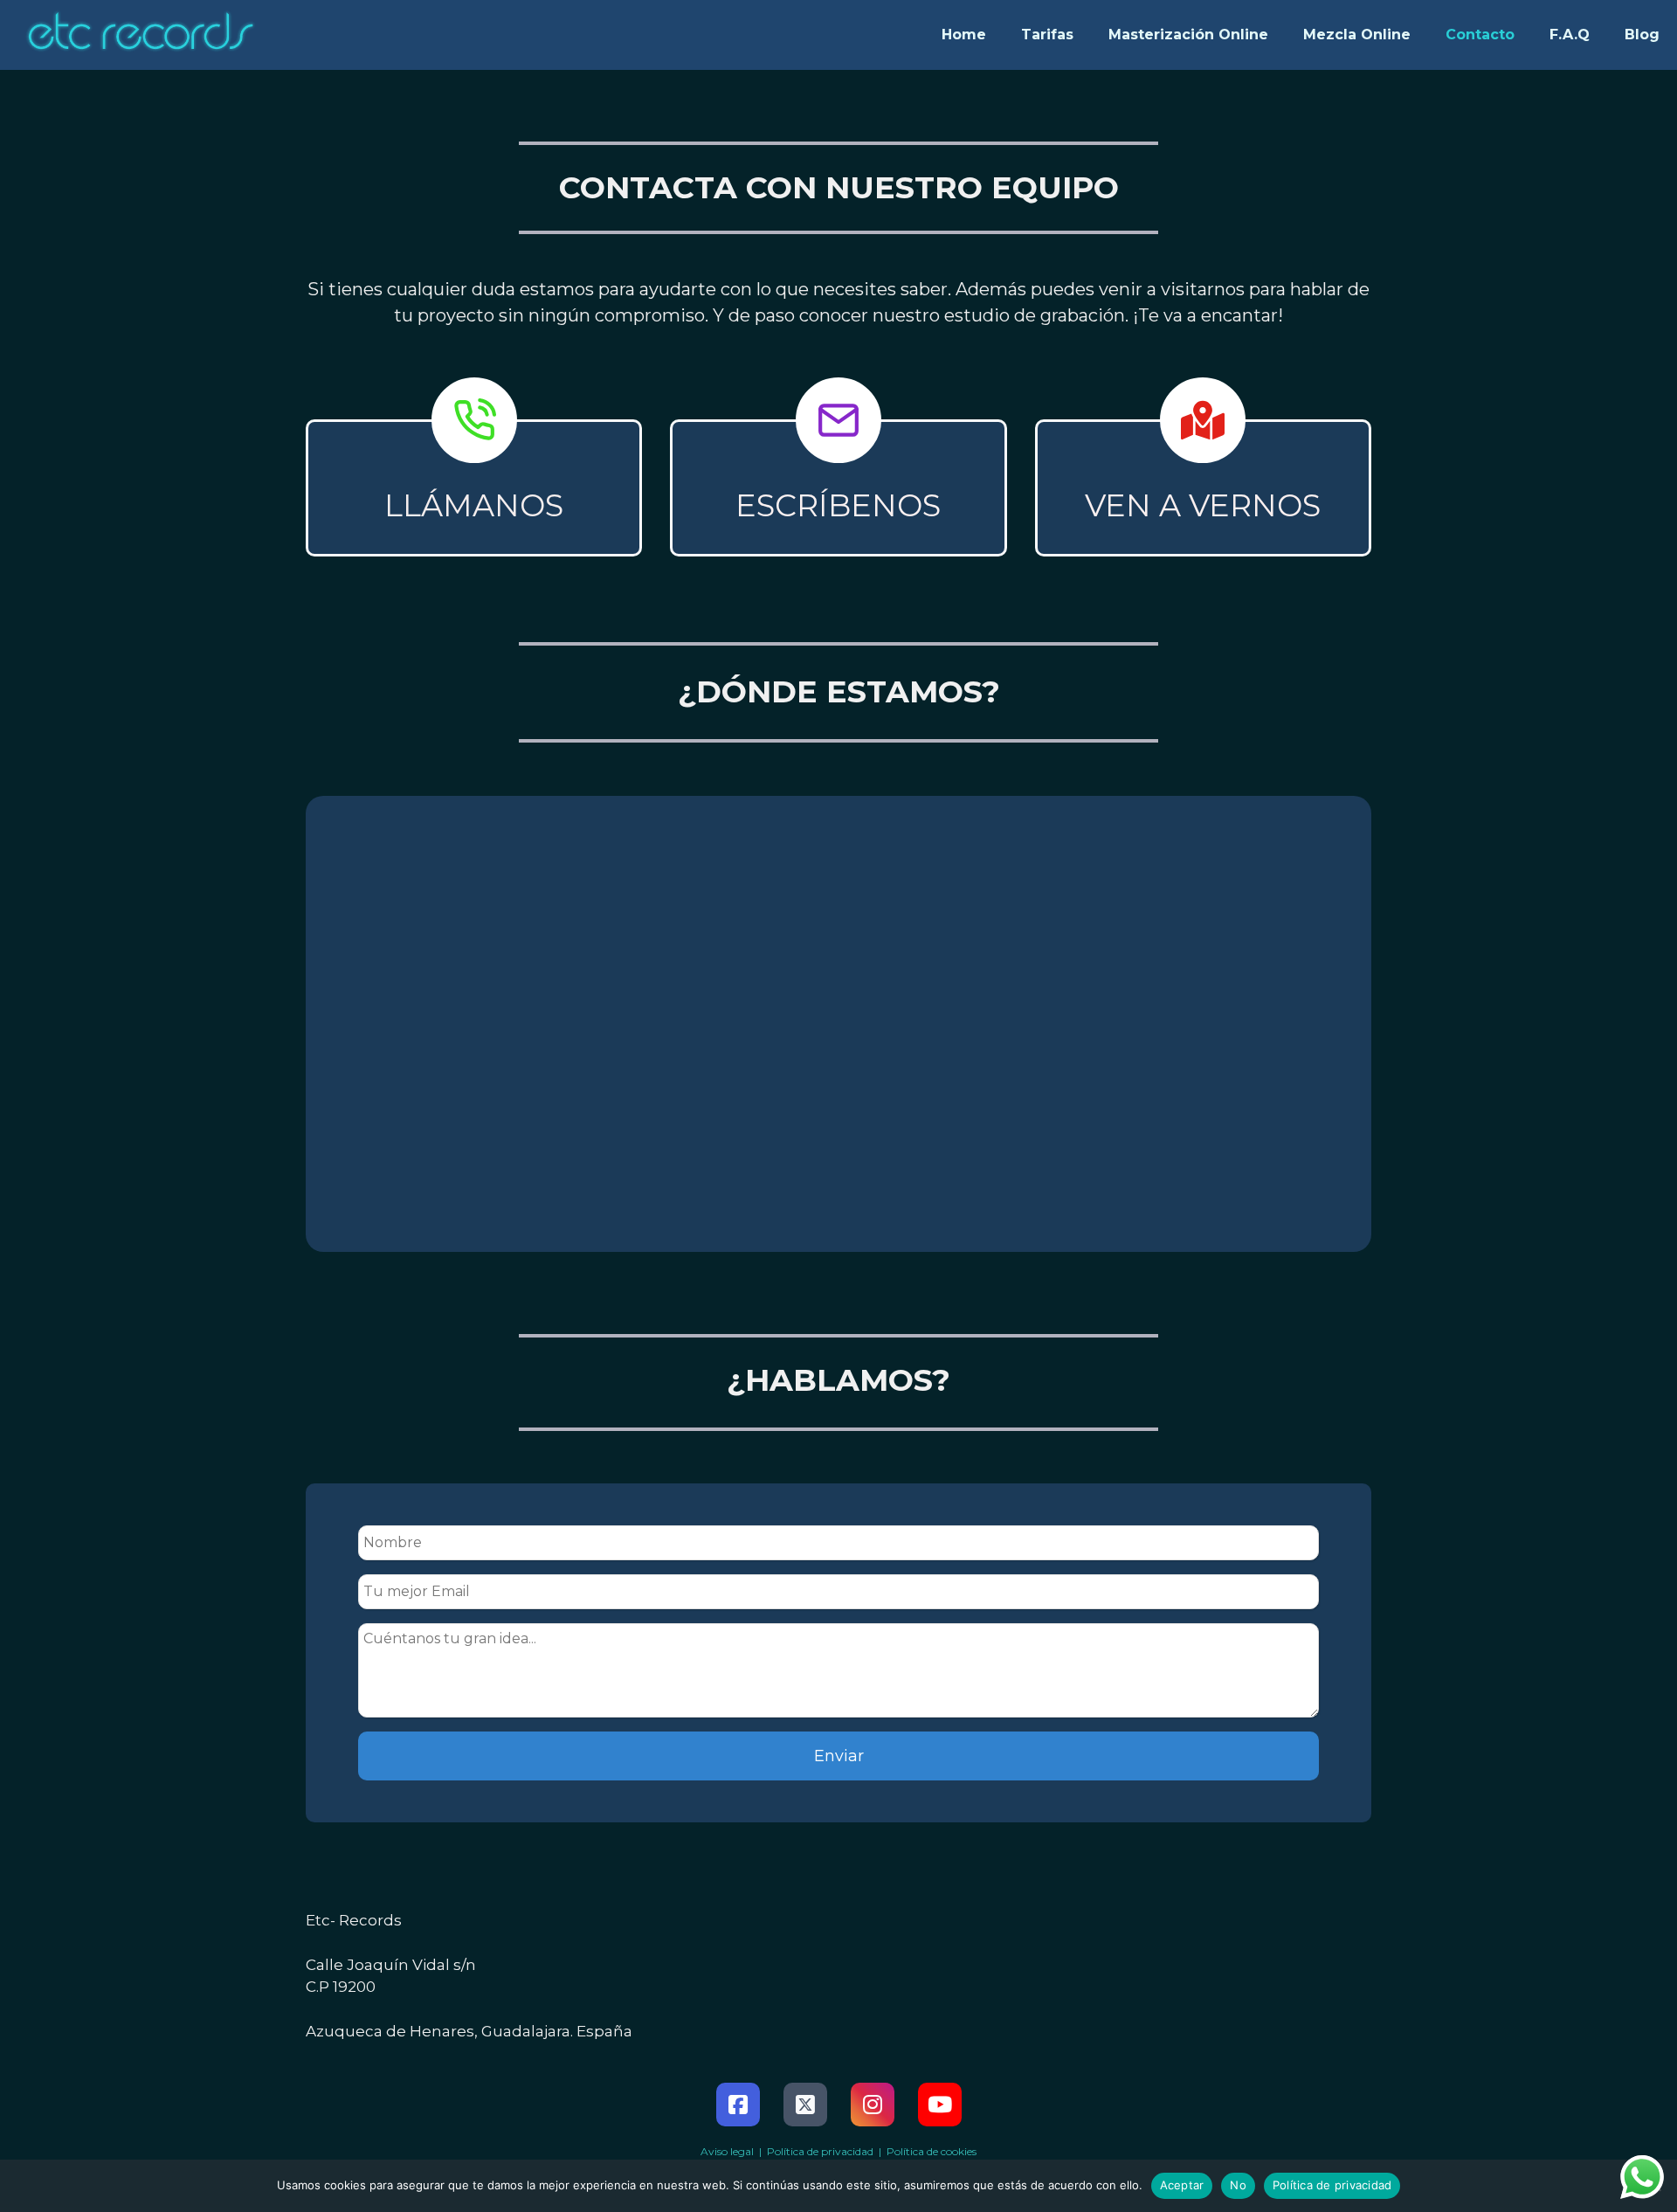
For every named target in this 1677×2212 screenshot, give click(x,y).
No (1238, 2185)
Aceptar (1182, 2185)
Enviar (839, 1756)
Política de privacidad (1332, 2185)
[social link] (738, 2105)
